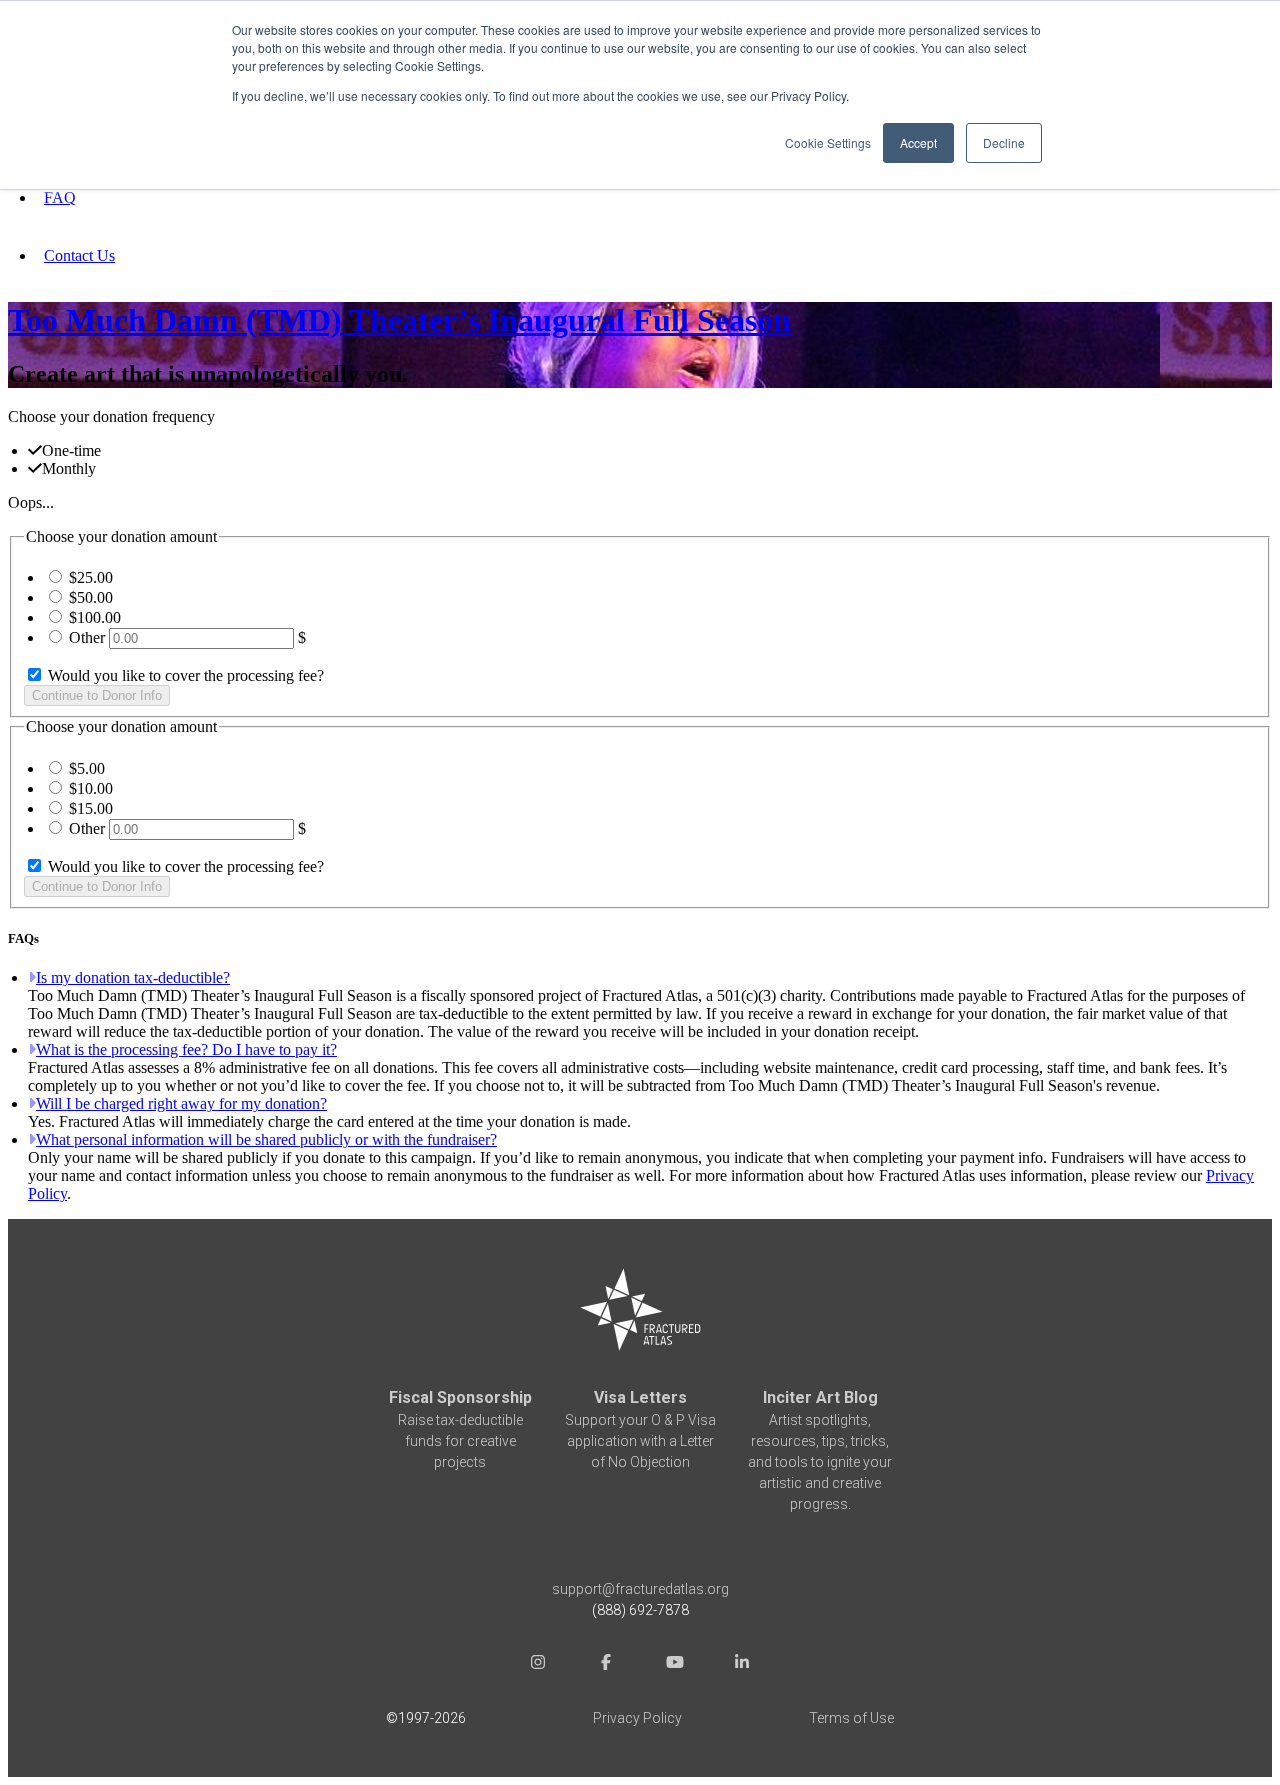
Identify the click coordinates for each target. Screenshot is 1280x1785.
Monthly (69, 468)
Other (87, 637)
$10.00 (91, 788)
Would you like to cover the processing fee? (184, 675)
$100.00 (95, 617)
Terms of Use (851, 1718)
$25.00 (91, 577)
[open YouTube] (674, 1664)
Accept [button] (918, 142)
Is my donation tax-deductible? (133, 977)
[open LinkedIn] (742, 1664)
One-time (71, 450)
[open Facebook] (606, 1664)
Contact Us (79, 255)
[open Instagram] (538, 1664)
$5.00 (87, 768)
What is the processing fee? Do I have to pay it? (186, 1049)
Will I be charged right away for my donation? (181, 1103)
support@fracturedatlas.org (640, 1589)
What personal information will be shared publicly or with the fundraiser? (266, 1139)
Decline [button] (1004, 142)
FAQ (60, 197)
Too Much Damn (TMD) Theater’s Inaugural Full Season (399, 320)
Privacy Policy (637, 1718)
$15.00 (91, 808)
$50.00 (91, 597)
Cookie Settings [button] (828, 142)
